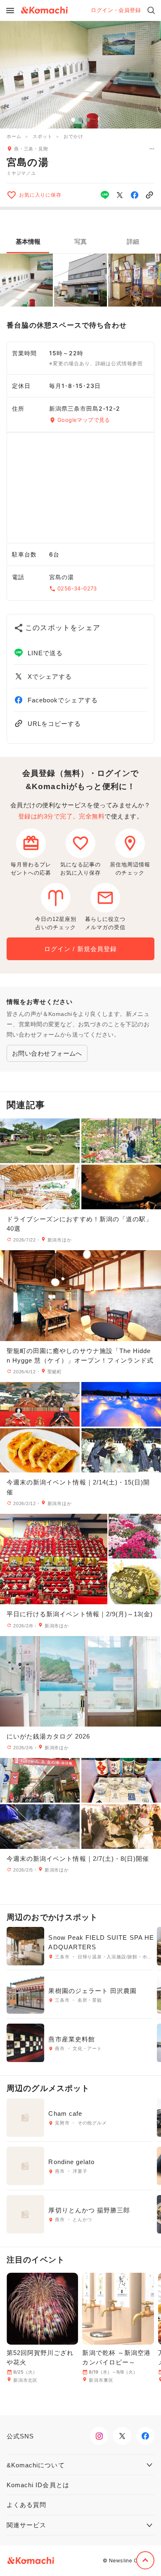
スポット (42, 136)
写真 (80, 241)
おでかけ (73, 136)
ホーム (14, 136)
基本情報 (28, 241)
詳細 (133, 241)
